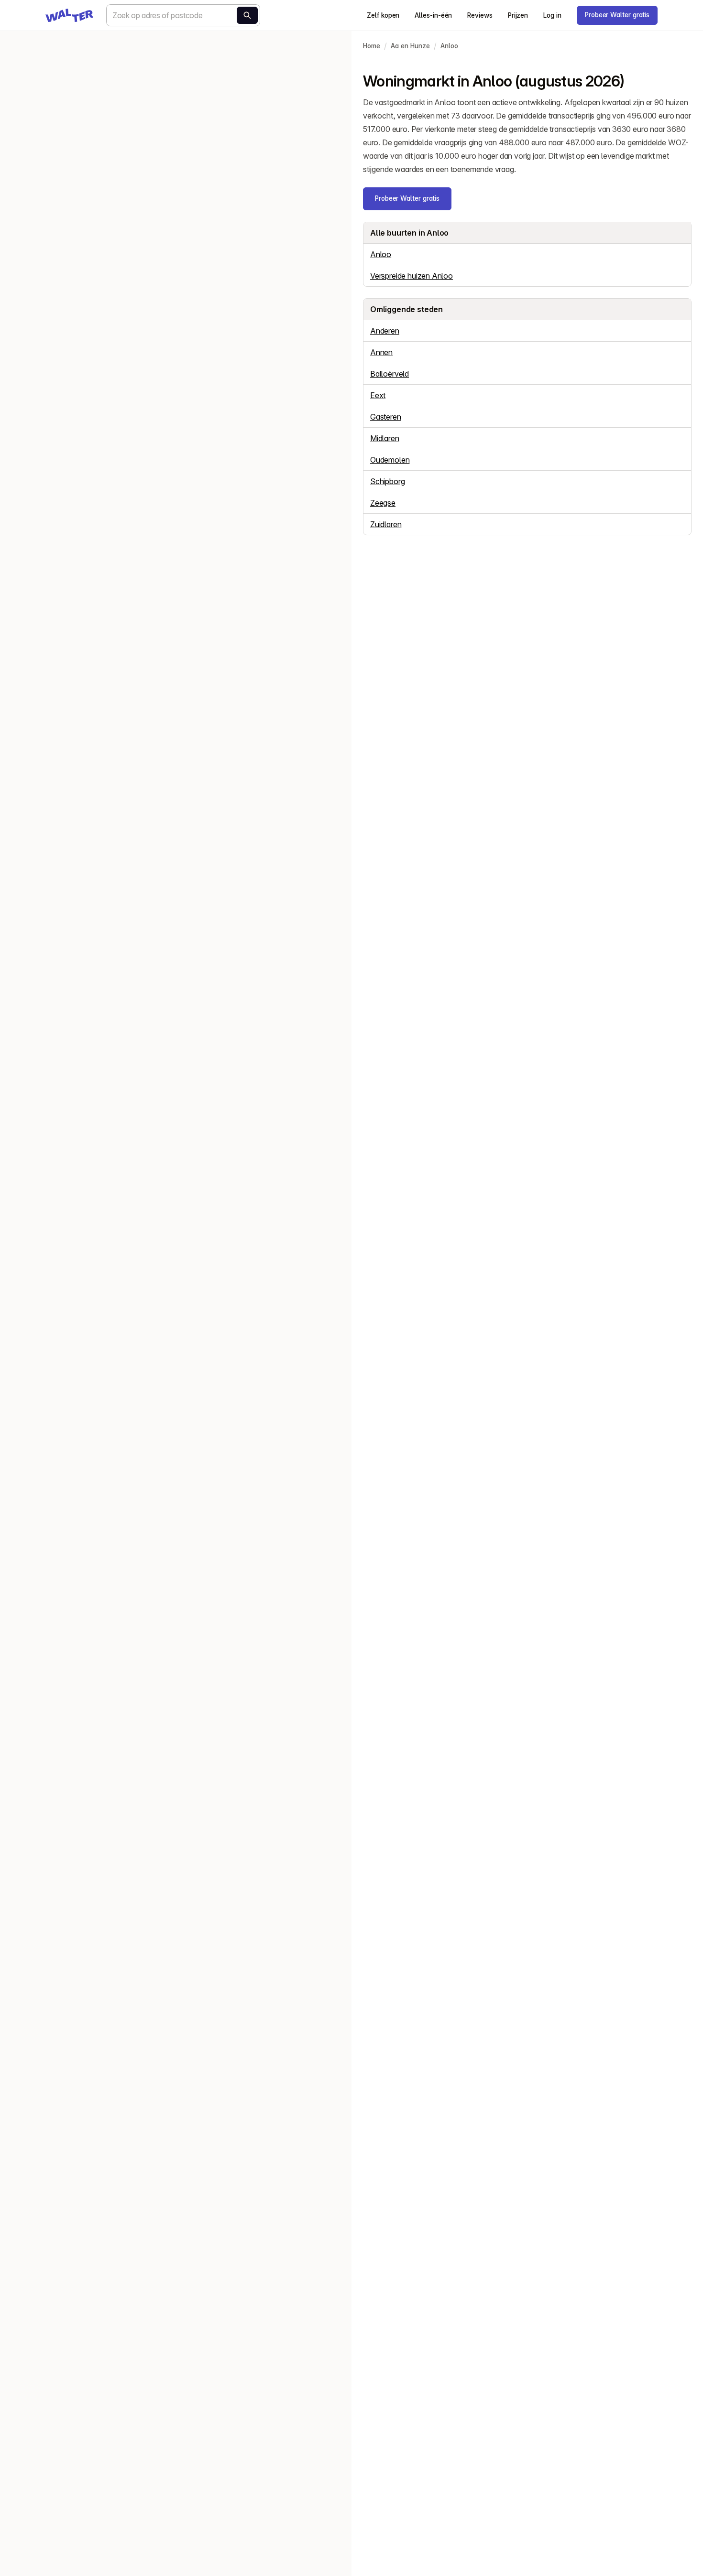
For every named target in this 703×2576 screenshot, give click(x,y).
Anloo (449, 46)
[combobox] (183, 15)
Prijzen (518, 15)
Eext (378, 395)
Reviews (480, 15)
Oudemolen (390, 460)
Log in (552, 15)
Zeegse (383, 503)
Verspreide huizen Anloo (412, 276)
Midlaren (385, 438)
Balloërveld (390, 374)
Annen (381, 352)
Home (372, 46)
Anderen (385, 331)
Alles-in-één (433, 15)
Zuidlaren (386, 524)
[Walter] (69, 15)
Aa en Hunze (410, 46)
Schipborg (387, 481)
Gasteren (386, 417)
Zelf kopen (383, 15)
